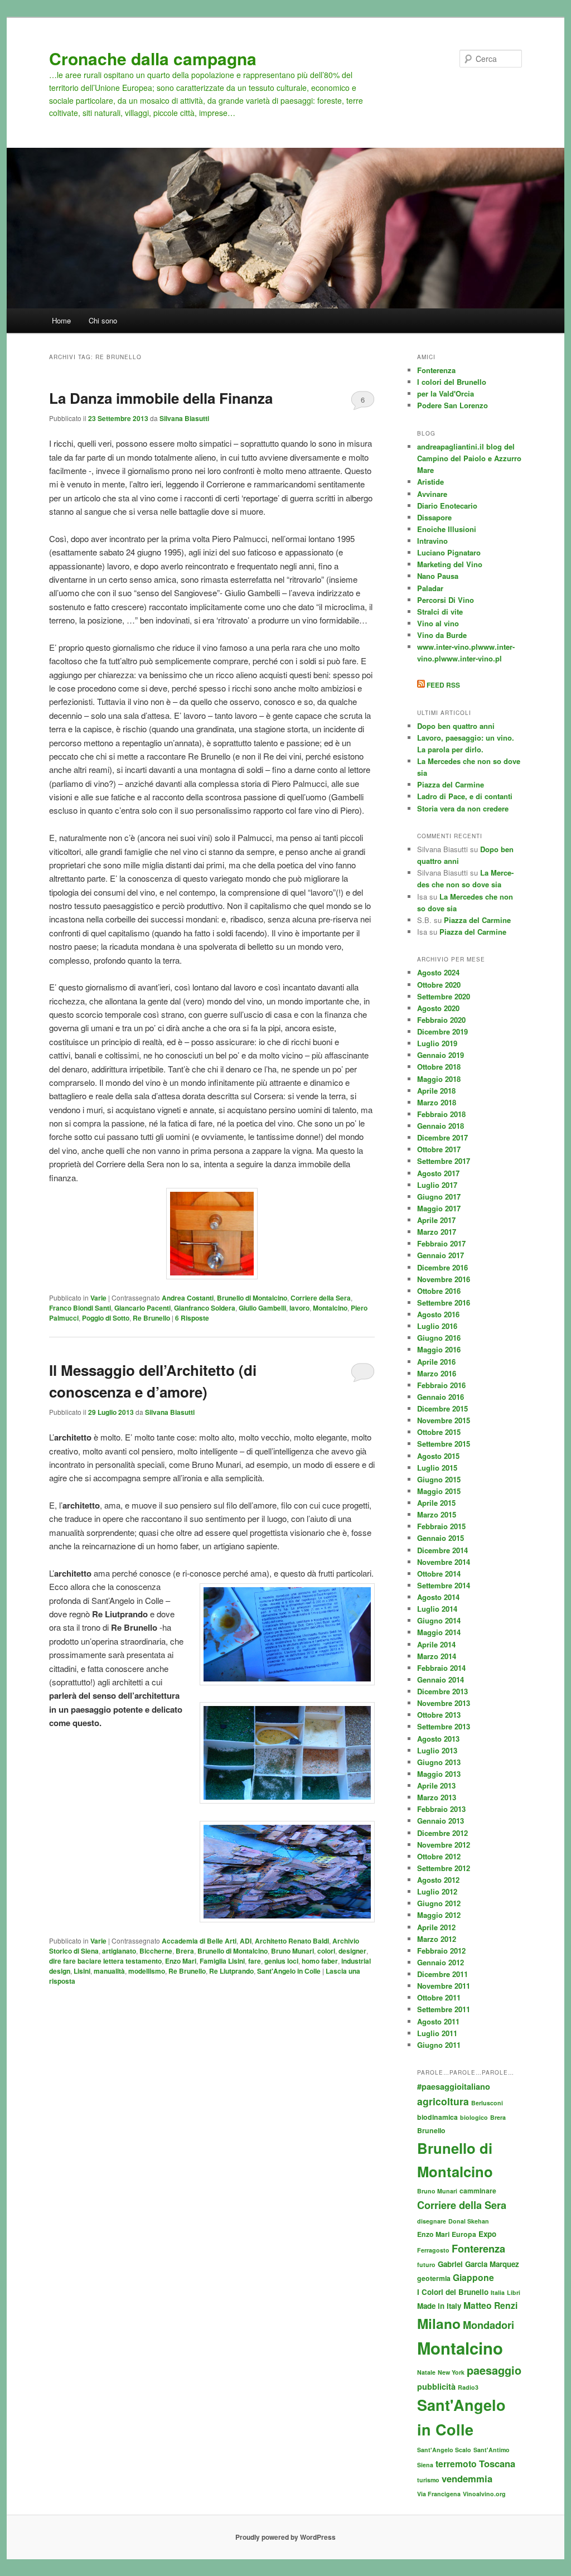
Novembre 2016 (444, 1279)
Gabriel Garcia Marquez (478, 2264)
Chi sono (103, 320)
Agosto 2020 (438, 1008)
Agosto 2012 (438, 1880)
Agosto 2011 (438, 2021)
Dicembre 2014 (442, 1550)
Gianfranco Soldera (205, 1308)
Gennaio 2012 (441, 1962)
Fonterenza (436, 370)
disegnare (432, 2221)
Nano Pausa (438, 576)
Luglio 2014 (437, 1609)
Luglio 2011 (437, 2033)
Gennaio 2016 (441, 1397)
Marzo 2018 (437, 1102)
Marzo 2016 (437, 1373)
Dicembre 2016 (442, 1267)
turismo (428, 2480)
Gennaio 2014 (441, 1680)
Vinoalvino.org (484, 2494)
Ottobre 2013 (439, 1715)
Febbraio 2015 (441, 1526)
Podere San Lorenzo (453, 405)
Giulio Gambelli (262, 1308)
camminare (478, 2191)
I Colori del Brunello (453, 2292)
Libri (514, 2292)
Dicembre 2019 (442, 1031)
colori (326, 1951)
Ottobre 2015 (439, 1432)
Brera (185, 1951)
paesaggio (494, 2370)
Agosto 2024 (438, 972)
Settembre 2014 (444, 1585)
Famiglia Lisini (222, 1961)
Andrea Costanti (188, 1298)
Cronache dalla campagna (153, 58)
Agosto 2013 (438, 1739)
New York (451, 2372)
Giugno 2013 (439, 1762)
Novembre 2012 (444, 1845)
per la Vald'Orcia (446, 393)
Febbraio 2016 (441, 1385)
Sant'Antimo (492, 2450)
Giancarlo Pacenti (142, 1308)
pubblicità (436, 2386)
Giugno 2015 (439, 1479)
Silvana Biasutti (184, 418)
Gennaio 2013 (441, 1821)
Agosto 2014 (438, 1597)
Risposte (192, 1318)
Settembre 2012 (444, 1868)
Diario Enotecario (447, 506)
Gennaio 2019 (441, 1055)
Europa (464, 2234)
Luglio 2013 (437, 1750)
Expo (487, 2234)
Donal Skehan (469, 2221)
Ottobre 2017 (439, 1149)
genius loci (281, 1961)
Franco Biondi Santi (80, 1308)
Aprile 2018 (436, 1091)
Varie (98, 1298)
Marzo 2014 (437, 1656)
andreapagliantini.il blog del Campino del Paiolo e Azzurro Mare (469, 458)
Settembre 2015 (444, 1444)
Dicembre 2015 (442, 1408)
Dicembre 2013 (442, 1691)
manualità (109, 1971)
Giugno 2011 (439, 2045)
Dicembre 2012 (442, 1833)
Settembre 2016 (444, 1303)
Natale (426, 2372)
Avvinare (432, 494)
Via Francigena (439, 2494)
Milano (439, 2323)
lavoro (299, 1308)
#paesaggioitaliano (454, 2086)
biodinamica (437, 2117)
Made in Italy (439, 2306)
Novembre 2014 (444, 1562)
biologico (474, 2117)
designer (352, 1951)
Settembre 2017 (444, 1161)
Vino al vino (438, 623)
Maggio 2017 (439, 1208)
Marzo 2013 (437, 1797)
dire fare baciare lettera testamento (105, 1961)
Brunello (431, 2130)
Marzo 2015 (437, 1514)
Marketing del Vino (450, 564)
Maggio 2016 (439, 1349)
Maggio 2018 (439, 1079)
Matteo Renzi (490, 2305)
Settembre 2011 (444, 2009)
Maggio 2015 (439, 1491)
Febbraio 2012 (441, 1951)
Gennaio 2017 (441, 1255)
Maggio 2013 (439, 1774)
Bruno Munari (292, 1951)
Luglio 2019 (437, 1043)
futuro (426, 2265)
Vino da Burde (442, 635)
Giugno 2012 (439, 1903)
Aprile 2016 (436, 1362)
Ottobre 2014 (439, 1574)
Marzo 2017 (437, 1232)
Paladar (430, 588)
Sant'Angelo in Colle (289, 1971)
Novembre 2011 (444, 1986)
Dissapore (434, 517)
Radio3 (468, 2387)
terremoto (456, 2464)
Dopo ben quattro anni (456, 726)
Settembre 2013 (444, 1726)
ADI (246, 1941)
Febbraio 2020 (441, 1020)
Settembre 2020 (444, 996)
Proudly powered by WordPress (285, 2537)
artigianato (119, 1951)
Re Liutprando (231, 1971)
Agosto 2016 (438, 1314)
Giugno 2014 (439, 1620)
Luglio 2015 (437, 1468)
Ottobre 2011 (439, 1997)
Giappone (473, 2277)
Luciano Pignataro (449, 552)
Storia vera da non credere (463, 808)
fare (255, 1961)
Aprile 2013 (436, 1785)
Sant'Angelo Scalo (444, 2450)
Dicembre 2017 (442, 1137)
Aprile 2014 (436, 1644)
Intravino (432, 541)
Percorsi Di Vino (446, 600)
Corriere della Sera (321, 1298)
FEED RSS (442, 685)
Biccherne (156, 1951)
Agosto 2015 (438, 1456)
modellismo (147, 1971)
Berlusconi (487, 2103)
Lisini (82, 1971)
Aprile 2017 (436, 1220)
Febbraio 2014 (441, 1668)
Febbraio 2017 (441, 1243)
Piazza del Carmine (451, 784)
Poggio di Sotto (106, 1318)
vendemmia (467, 2478)
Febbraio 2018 (441, 1114)
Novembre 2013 (444, 1703)
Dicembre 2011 (442, 1974)
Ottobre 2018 (439, 1067)
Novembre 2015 (444, 1420)
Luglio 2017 (437, 1185)
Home (61, 320)
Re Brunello (151, 1318)
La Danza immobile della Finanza (161, 398)
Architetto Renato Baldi (292, 1941)
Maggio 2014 (439, 1632)
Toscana (497, 2463)
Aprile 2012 (436, 1927)
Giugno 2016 (439, 1338)
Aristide (430, 482)
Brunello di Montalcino (252, 1298)
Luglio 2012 (437, 1891)
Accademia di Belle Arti (199, 1941)
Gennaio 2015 (441, 1538)
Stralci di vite (440, 612)
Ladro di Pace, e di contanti (465, 796)
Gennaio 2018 (441, 1126)
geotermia (434, 2278)
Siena (425, 2465)
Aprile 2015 (436, 1503)
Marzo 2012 (437, 1939)
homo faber (320, 1961)
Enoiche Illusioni (447, 529)
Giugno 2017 (439, 1197)
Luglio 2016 (437, 1326)
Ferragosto (433, 2250)
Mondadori (488, 2325)
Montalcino (330, 1308)
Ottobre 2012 (439, 1856)
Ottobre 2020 (439, 985)
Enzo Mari (181, 1961)
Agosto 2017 (438, 1173)
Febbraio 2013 (441, 1809)
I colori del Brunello (452, 382)
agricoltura (443, 2101)
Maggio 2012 (439, 1915)
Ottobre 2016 (439, 1291)
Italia (498, 2292)
